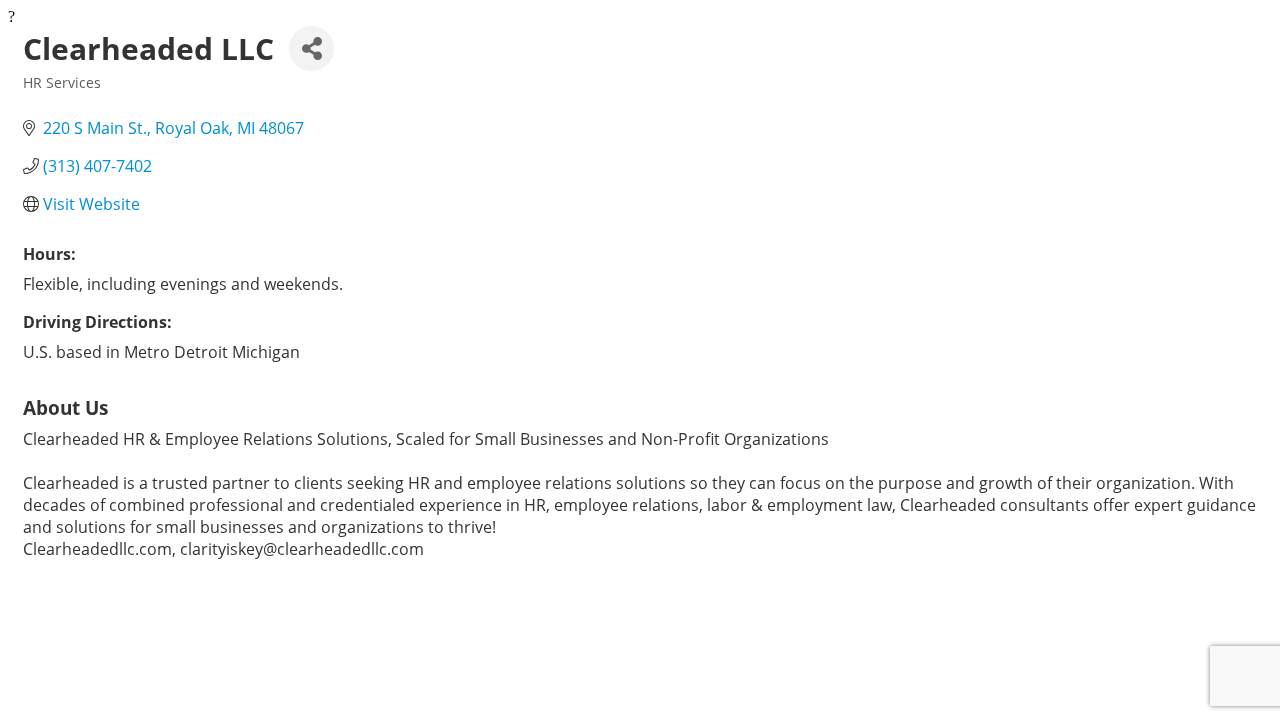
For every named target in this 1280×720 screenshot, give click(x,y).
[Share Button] (311, 48)
